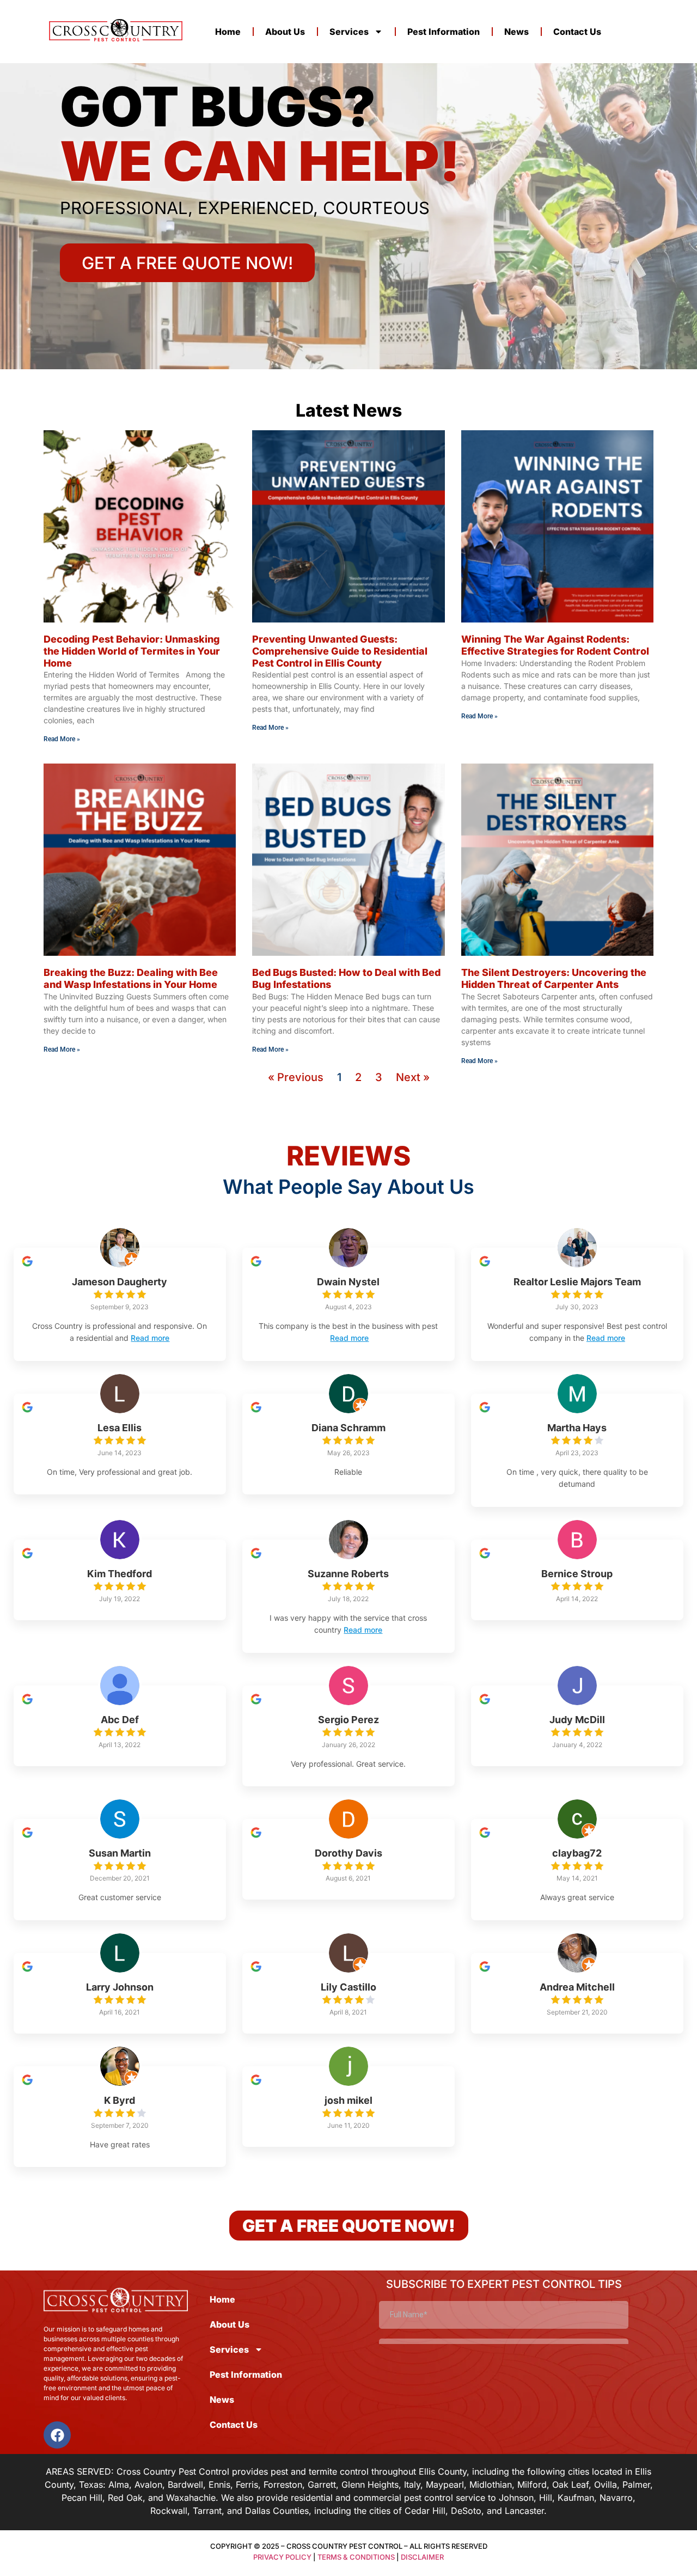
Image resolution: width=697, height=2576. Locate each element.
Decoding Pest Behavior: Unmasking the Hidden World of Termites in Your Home (132, 651)
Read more (150, 1338)
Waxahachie (191, 2498)
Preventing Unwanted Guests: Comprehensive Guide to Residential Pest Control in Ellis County (340, 651)
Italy (412, 2485)
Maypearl (445, 2485)
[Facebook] (57, 2435)
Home (228, 32)
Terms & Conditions (356, 2557)
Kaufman (576, 2498)
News (516, 32)
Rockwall (169, 2511)
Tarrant (207, 2511)
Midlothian (491, 2485)
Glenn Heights (370, 2485)
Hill (546, 2498)
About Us (285, 32)
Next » (413, 1077)
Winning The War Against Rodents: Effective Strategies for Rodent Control (555, 645)
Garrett (322, 2485)
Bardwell (185, 2485)
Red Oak (125, 2498)
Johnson (516, 2498)
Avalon (148, 2485)
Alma (119, 2485)
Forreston (283, 2485)
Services (349, 32)
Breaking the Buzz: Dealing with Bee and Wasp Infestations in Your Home (131, 978)
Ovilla (606, 2485)
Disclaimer (422, 2557)
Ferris (247, 2485)
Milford (532, 2485)
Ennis (219, 2485)
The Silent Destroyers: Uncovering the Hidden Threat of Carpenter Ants (554, 978)
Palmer (636, 2485)
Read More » (62, 739)
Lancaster (524, 2511)
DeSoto (466, 2511)
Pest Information (444, 32)
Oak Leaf (570, 2485)
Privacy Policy (282, 2557)
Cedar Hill (425, 2511)
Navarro (616, 2498)
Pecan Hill (82, 2498)
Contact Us (577, 32)
